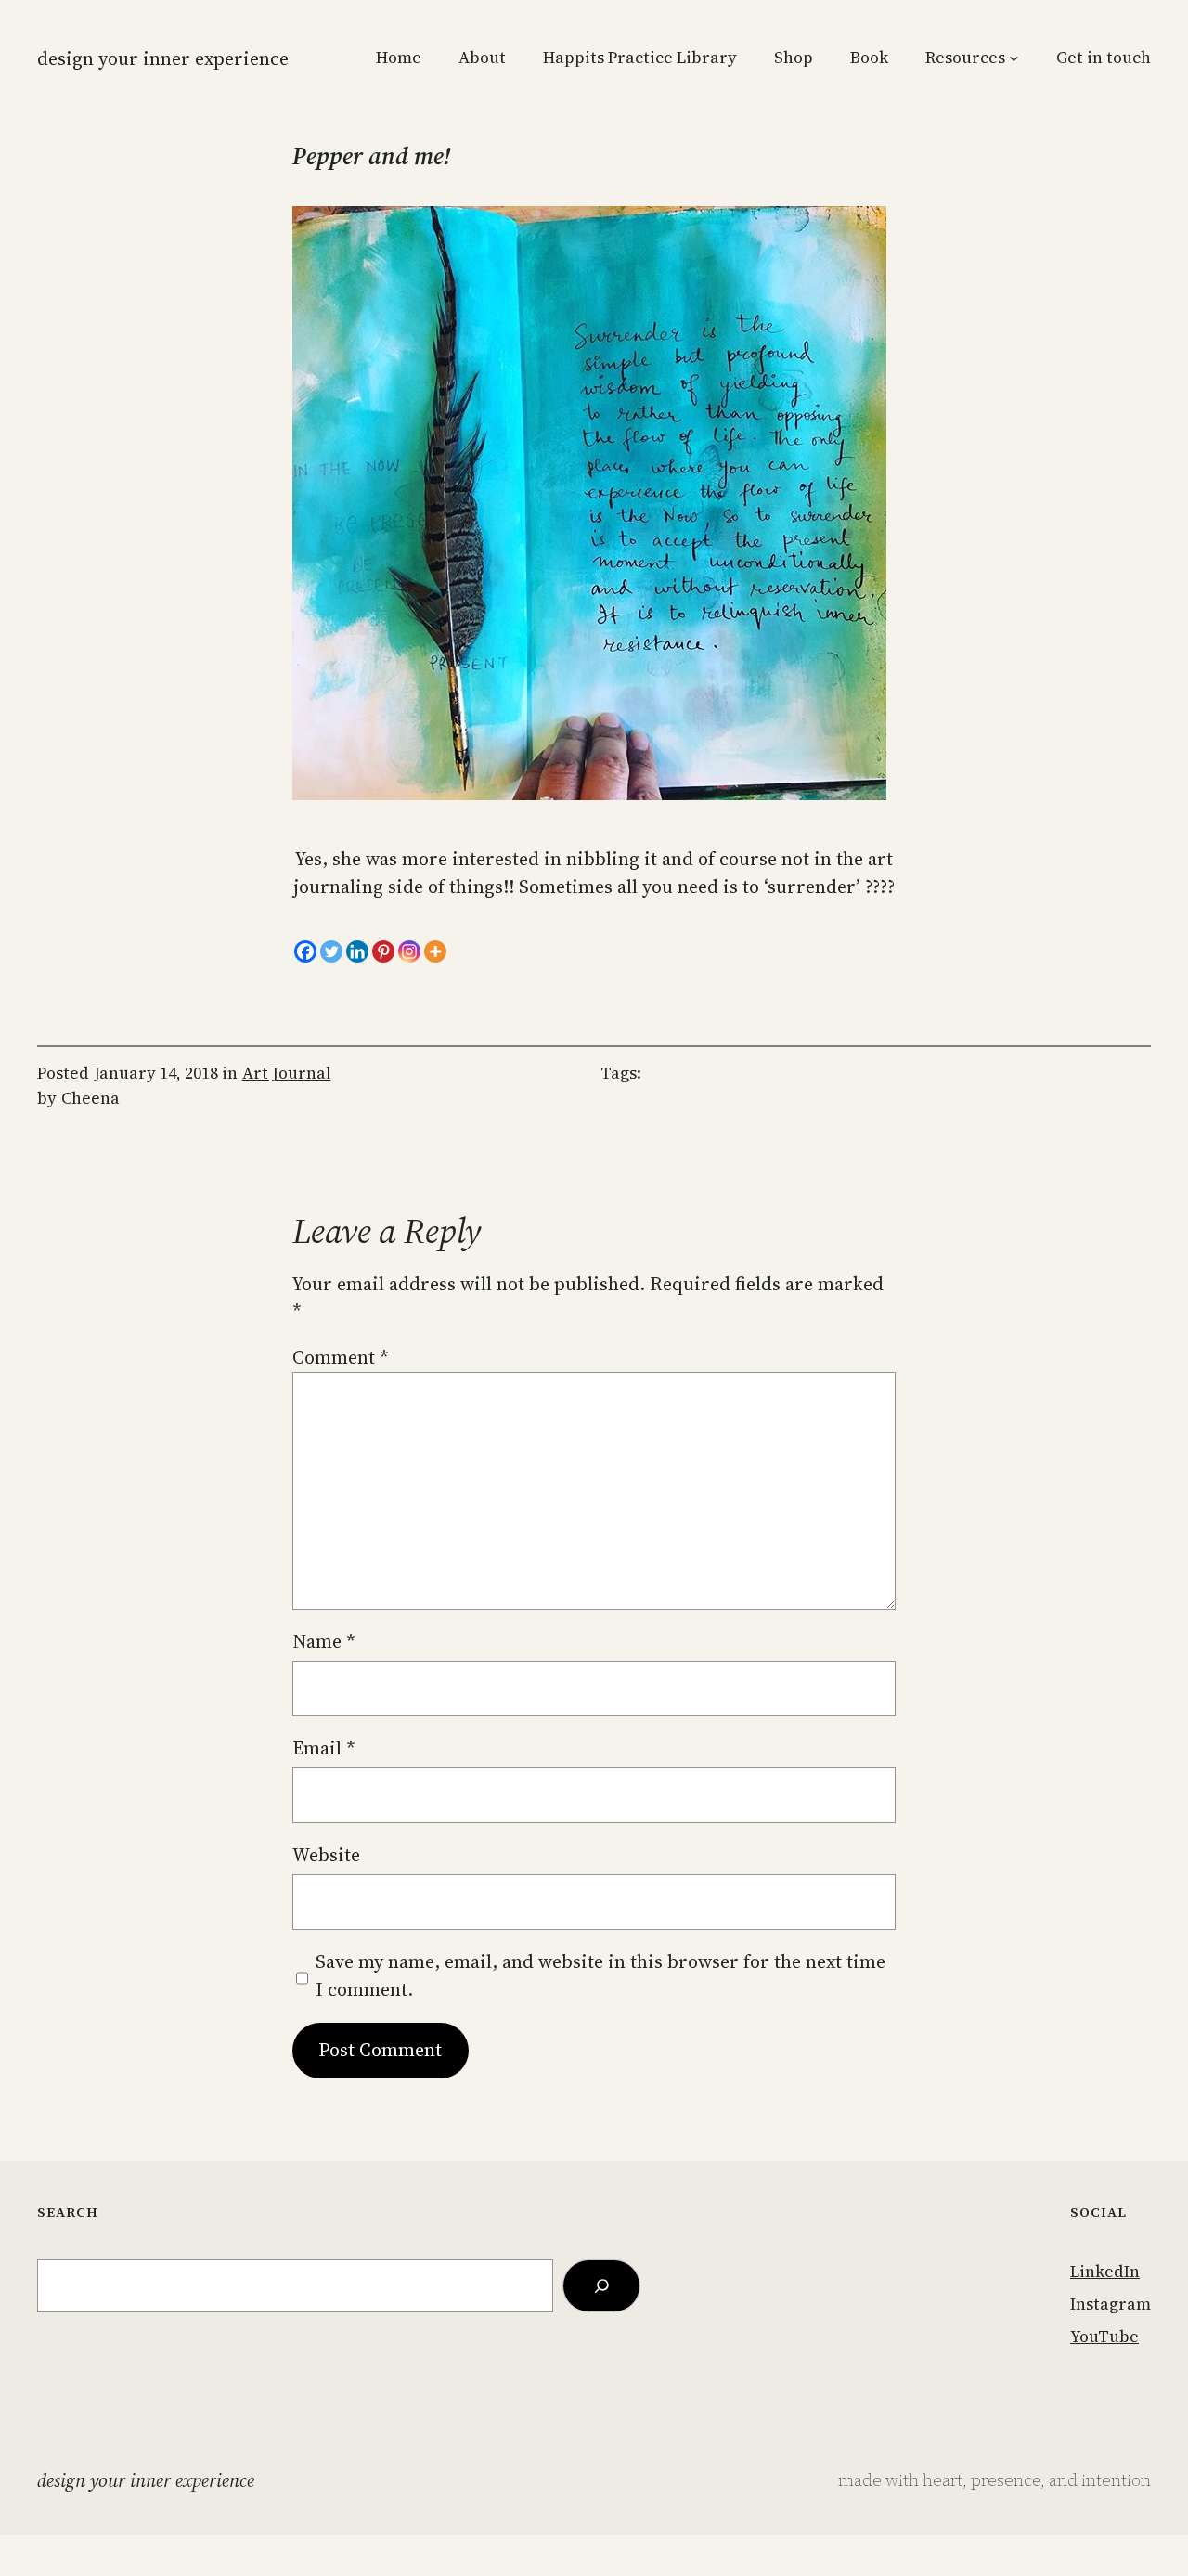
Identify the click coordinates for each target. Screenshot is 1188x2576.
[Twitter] (331, 951)
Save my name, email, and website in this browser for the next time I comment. (600, 1975)
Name (324, 1641)
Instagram (1111, 2304)
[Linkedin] (357, 951)
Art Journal (287, 1073)
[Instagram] (409, 951)
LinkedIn (1105, 2272)
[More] (435, 951)
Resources (965, 58)
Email (324, 1748)
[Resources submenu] (1014, 58)
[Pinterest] (383, 951)
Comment (341, 1357)
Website (326, 1855)
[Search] (601, 2286)
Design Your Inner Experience (163, 58)
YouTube (1104, 2337)
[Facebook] (305, 951)
